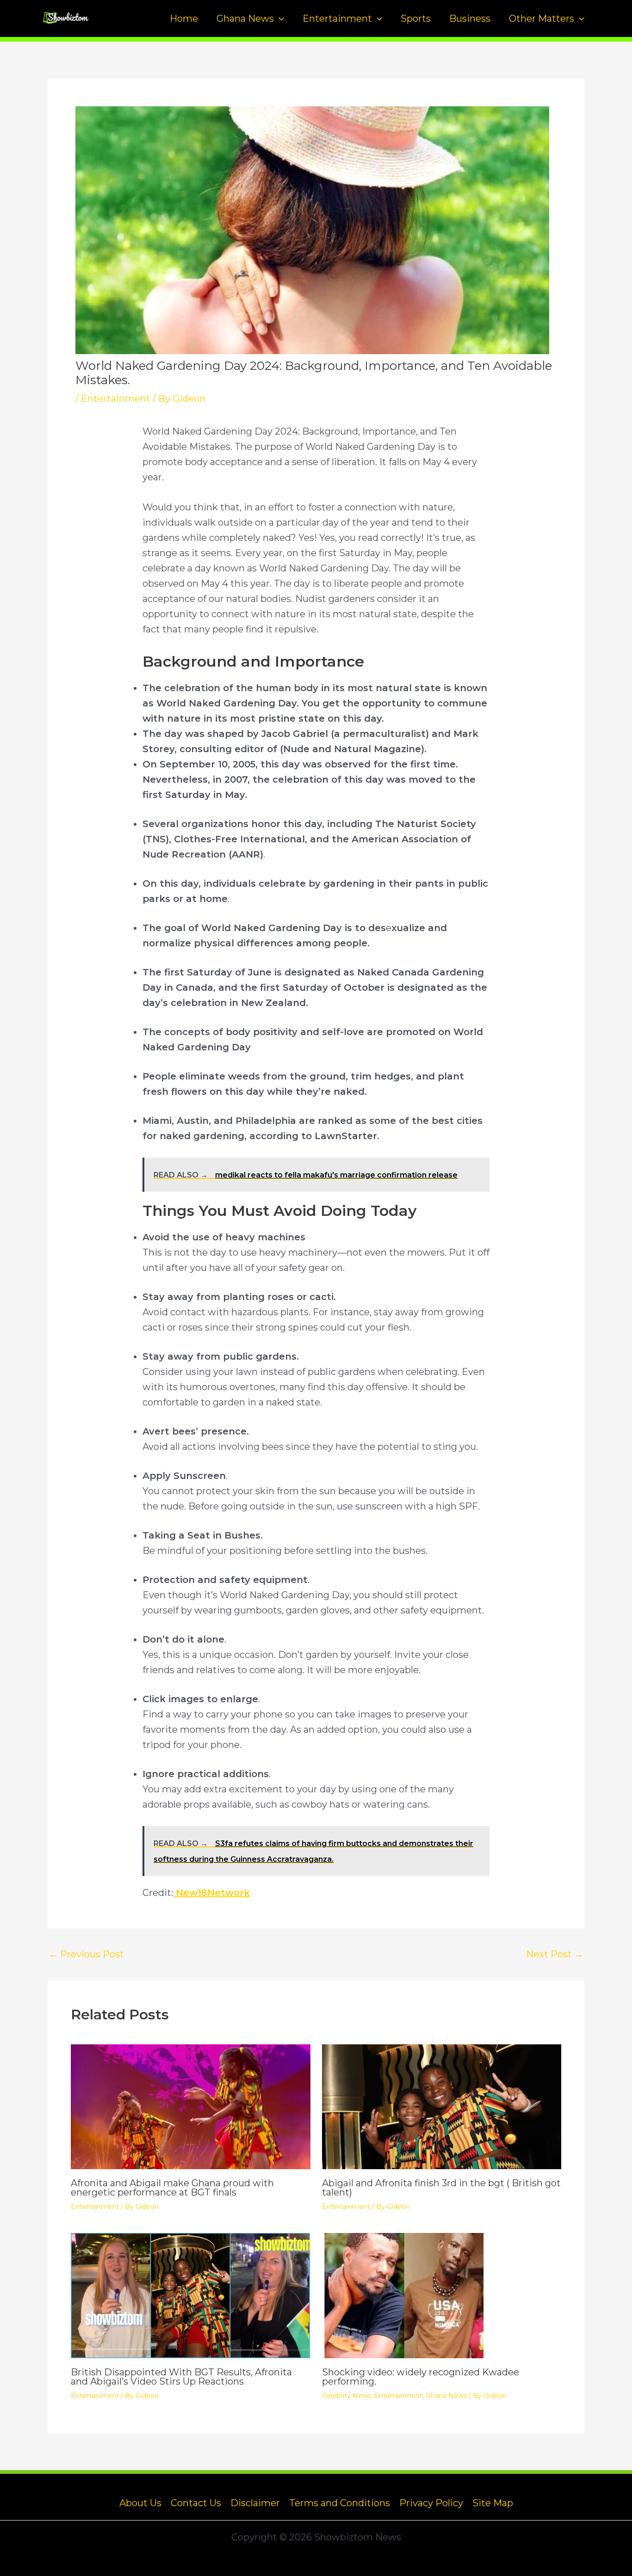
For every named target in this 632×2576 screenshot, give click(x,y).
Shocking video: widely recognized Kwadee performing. (421, 2377)
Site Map (493, 2503)
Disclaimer (255, 2503)
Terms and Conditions (340, 2503)
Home (184, 18)
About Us (140, 2503)
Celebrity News (347, 2396)
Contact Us (196, 2503)
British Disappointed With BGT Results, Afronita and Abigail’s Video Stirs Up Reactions (181, 2377)
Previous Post (86, 1954)
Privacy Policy (431, 2503)
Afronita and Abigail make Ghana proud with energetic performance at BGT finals (172, 2188)
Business (470, 18)
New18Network (211, 1893)
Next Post (555, 1954)
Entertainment (337, 18)
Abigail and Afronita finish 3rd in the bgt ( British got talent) (441, 2188)
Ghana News (245, 18)
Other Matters (542, 18)
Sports (416, 18)
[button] (279, 18)
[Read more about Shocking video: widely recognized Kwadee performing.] (442, 2295)
